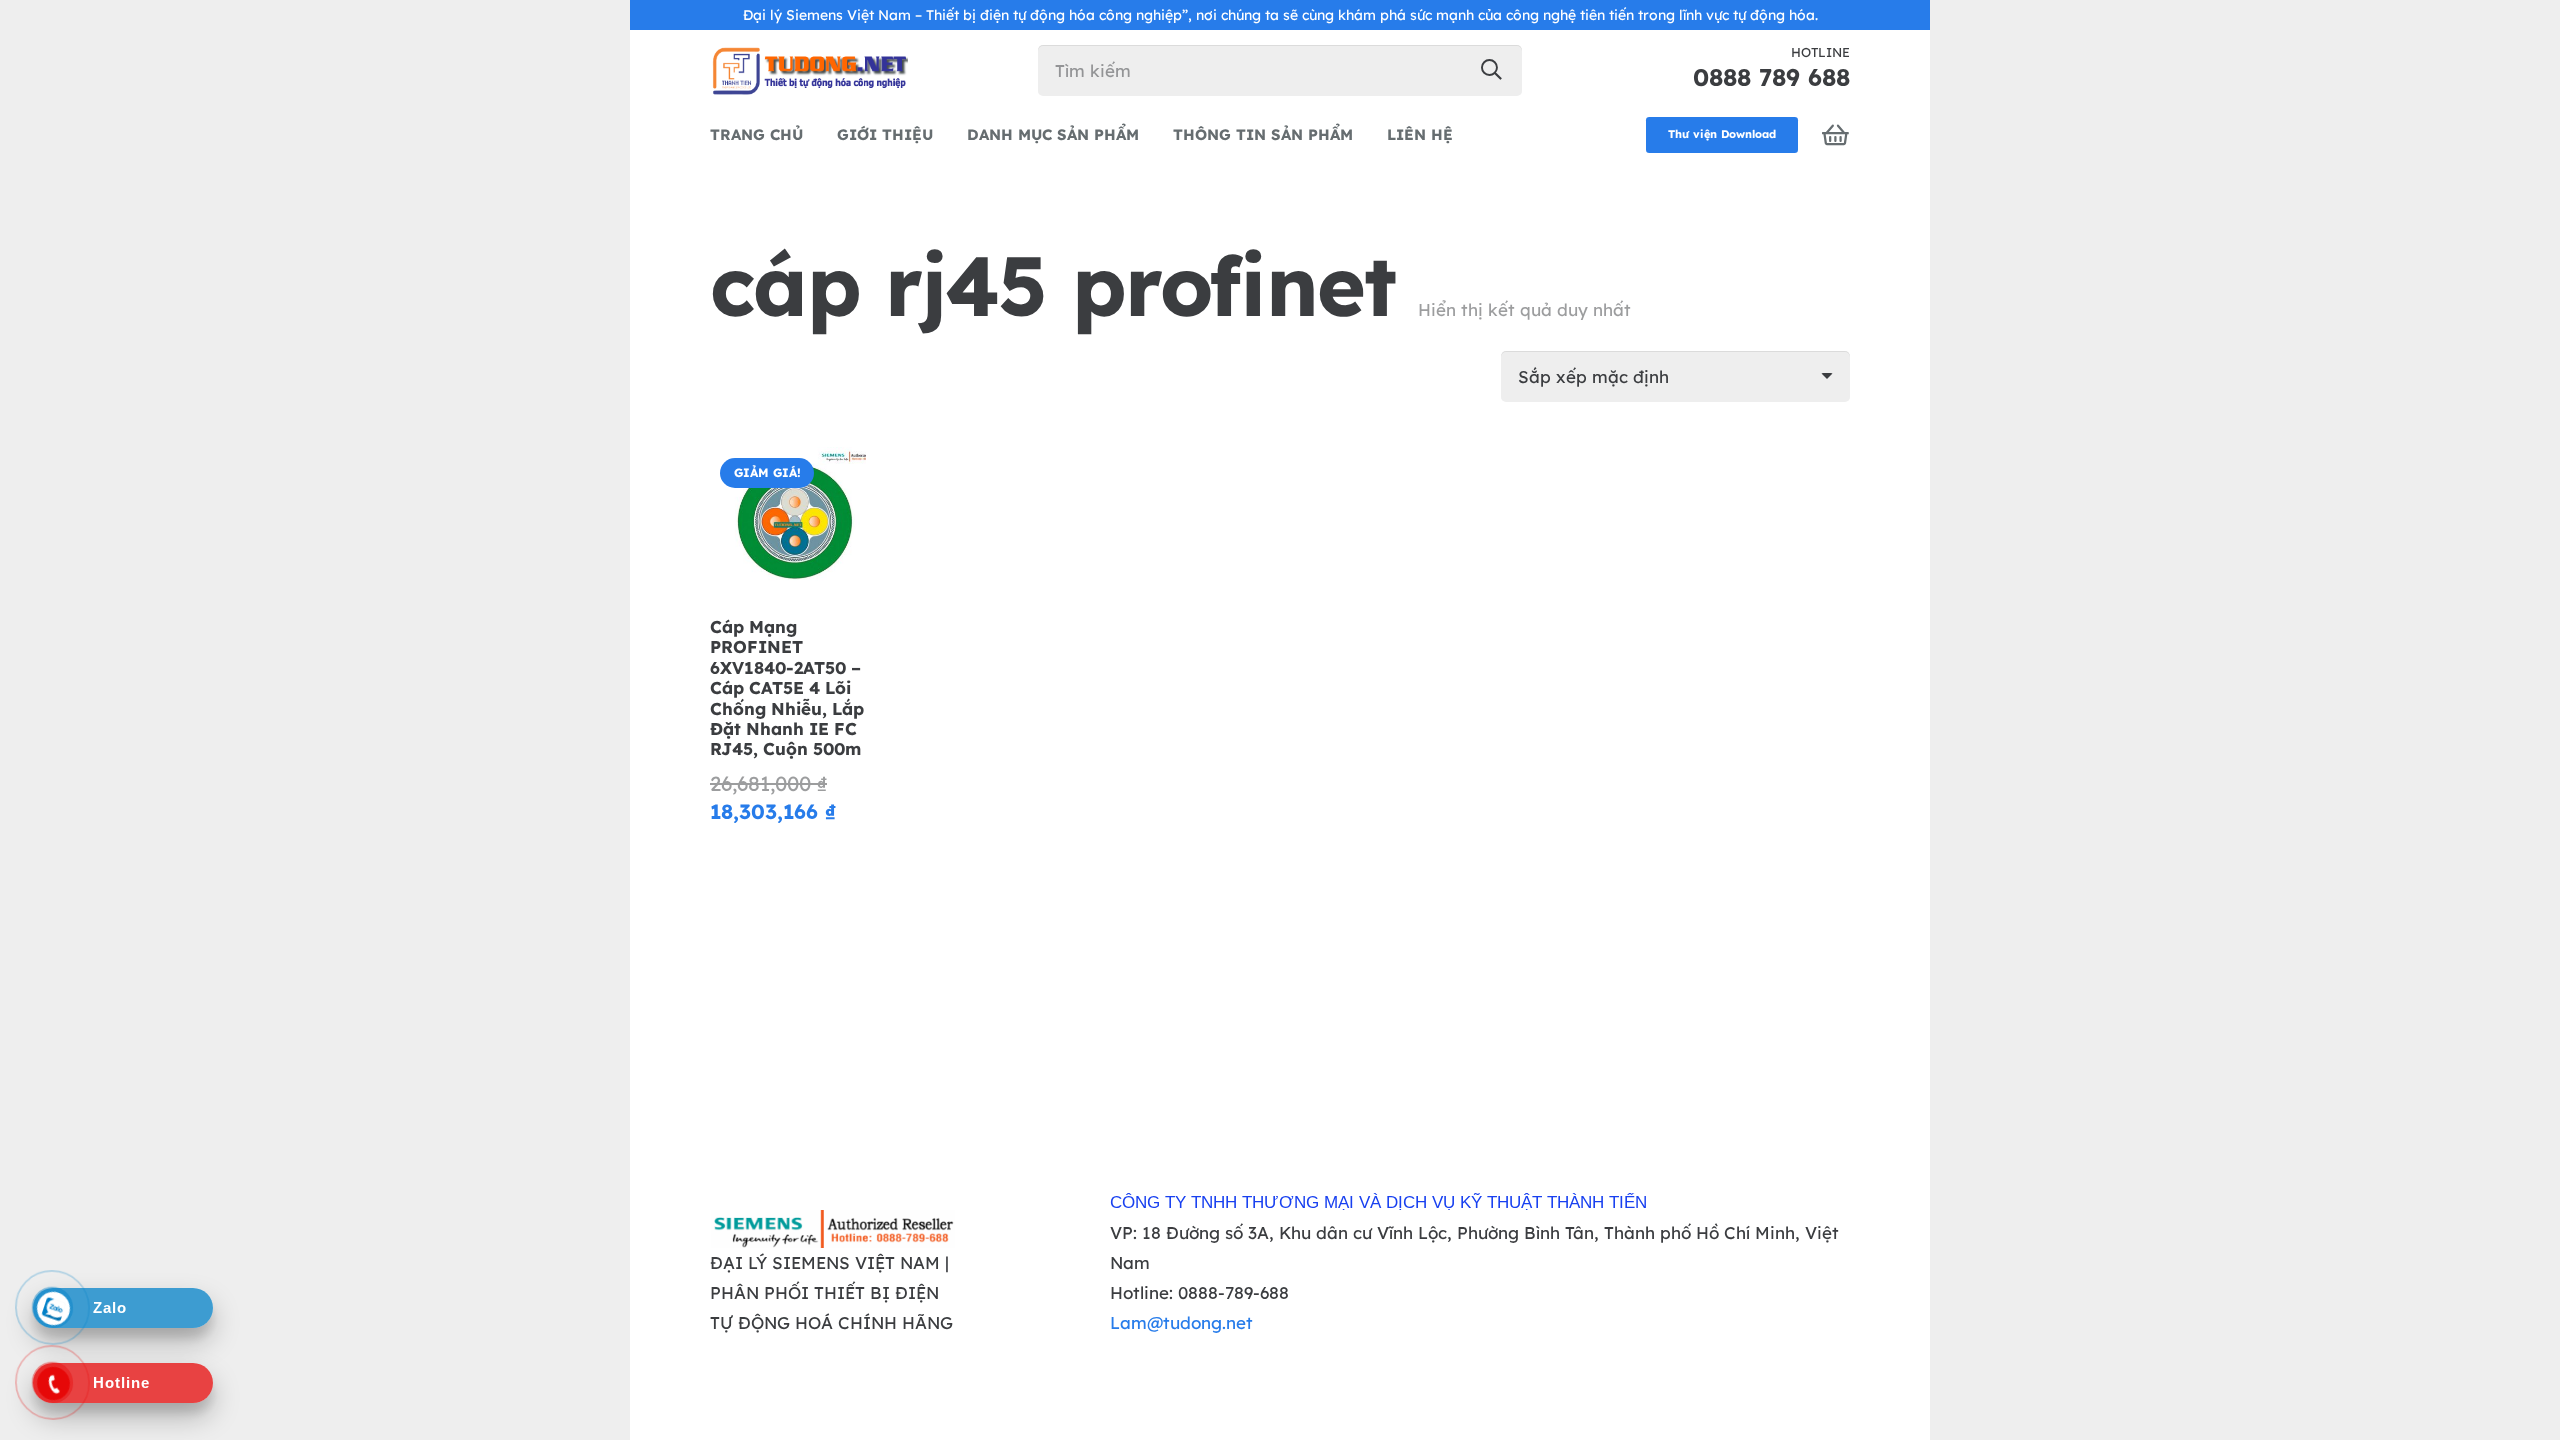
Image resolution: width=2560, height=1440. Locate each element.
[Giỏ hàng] (1836, 135)
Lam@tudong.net (1181, 1322)
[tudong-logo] (809, 70)
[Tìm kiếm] (1491, 69)
